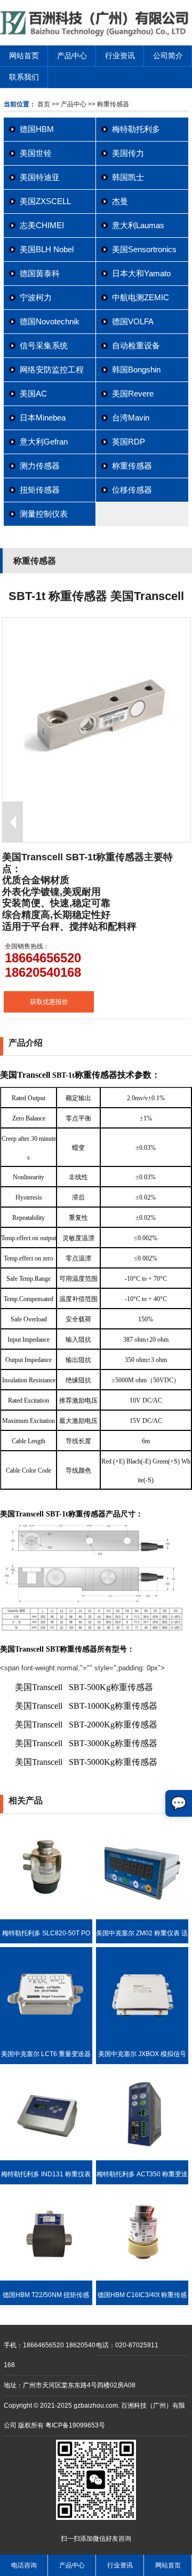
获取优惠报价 (49, 1002)
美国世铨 (36, 153)
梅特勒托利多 (136, 129)
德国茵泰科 (40, 273)
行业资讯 (120, 56)
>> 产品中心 (69, 104)
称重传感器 (132, 466)
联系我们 (24, 77)
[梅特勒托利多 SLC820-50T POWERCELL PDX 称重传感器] (46, 1917)
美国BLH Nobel (47, 249)
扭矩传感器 (40, 490)
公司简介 (168, 56)
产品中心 (72, 56)
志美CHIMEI (42, 225)
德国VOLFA (133, 321)
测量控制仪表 (44, 514)
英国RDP (129, 442)
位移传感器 (132, 490)
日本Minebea (43, 418)
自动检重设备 (136, 345)
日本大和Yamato (141, 273)
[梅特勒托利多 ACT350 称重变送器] (142, 2158)
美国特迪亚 (40, 177)
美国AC (33, 394)
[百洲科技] (96, 34)
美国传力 (128, 153)
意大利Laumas (138, 225)
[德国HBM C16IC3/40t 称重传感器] (142, 2278)
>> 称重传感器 (108, 104)
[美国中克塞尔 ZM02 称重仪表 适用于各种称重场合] (142, 1917)
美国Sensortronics (144, 249)
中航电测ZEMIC (141, 297)
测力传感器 (40, 466)
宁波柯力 (36, 297)
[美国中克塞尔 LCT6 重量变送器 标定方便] (46, 2037)
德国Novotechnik (50, 321)
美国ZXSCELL (45, 201)
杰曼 (120, 201)
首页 (44, 104)
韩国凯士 (128, 177)
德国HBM (37, 129)
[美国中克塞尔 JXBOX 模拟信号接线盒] (142, 2037)
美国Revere (133, 394)
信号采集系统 (44, 345)
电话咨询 (24, 2565)
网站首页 (24, 56)
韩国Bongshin (136, 369)
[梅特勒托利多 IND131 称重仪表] (46, 2158)
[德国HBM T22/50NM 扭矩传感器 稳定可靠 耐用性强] (46, 2278)
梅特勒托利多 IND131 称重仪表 (46, 2174)
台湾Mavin (131, 418)
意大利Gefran (44, 442)
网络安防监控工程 (52, 369)
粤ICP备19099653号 (75, 2425)
